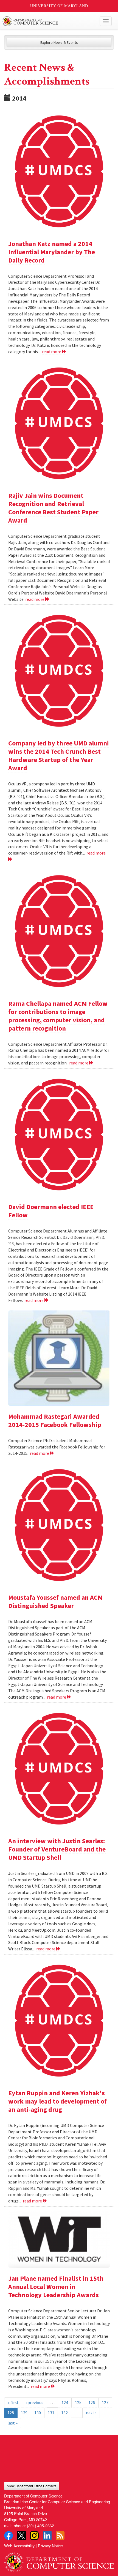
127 (105, 2402)
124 (65, 2402)
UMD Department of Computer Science (48, 21)
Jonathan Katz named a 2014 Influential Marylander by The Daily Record (52, 252)
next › (91, 2413)
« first (13, 2402)
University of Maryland (59, 6)
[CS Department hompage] (59, 2560)
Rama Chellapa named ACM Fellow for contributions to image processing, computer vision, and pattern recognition (58, 1016)
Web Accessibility (19, 2546)
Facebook (9, 2536)
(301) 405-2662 (40, 2525)
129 (24, 2413)
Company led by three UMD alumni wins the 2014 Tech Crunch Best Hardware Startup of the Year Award (59, 755)
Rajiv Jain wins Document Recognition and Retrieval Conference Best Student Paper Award (53, 508)
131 (51, 2413)
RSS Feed (60, 2536)
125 (78, 2402)
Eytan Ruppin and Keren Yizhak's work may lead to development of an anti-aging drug (57, 2101)
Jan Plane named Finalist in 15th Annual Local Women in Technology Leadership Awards (56, 2287)
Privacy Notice (50, 2546)
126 (92, 2402)
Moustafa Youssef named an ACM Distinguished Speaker (55, 1601)
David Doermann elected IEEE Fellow (51, 1211)
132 (64, 2413)
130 (38, 2413)
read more (52, 352)
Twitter (21, 2536)
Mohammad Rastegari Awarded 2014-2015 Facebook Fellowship (55, 1421)
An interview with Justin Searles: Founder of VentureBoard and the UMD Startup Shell (57, 1849)
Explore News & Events (59, 42)
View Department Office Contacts (32, 2486)
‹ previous (34, 2402)
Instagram (34, 2536)
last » (12, 2423)
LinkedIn (47, 2536)
